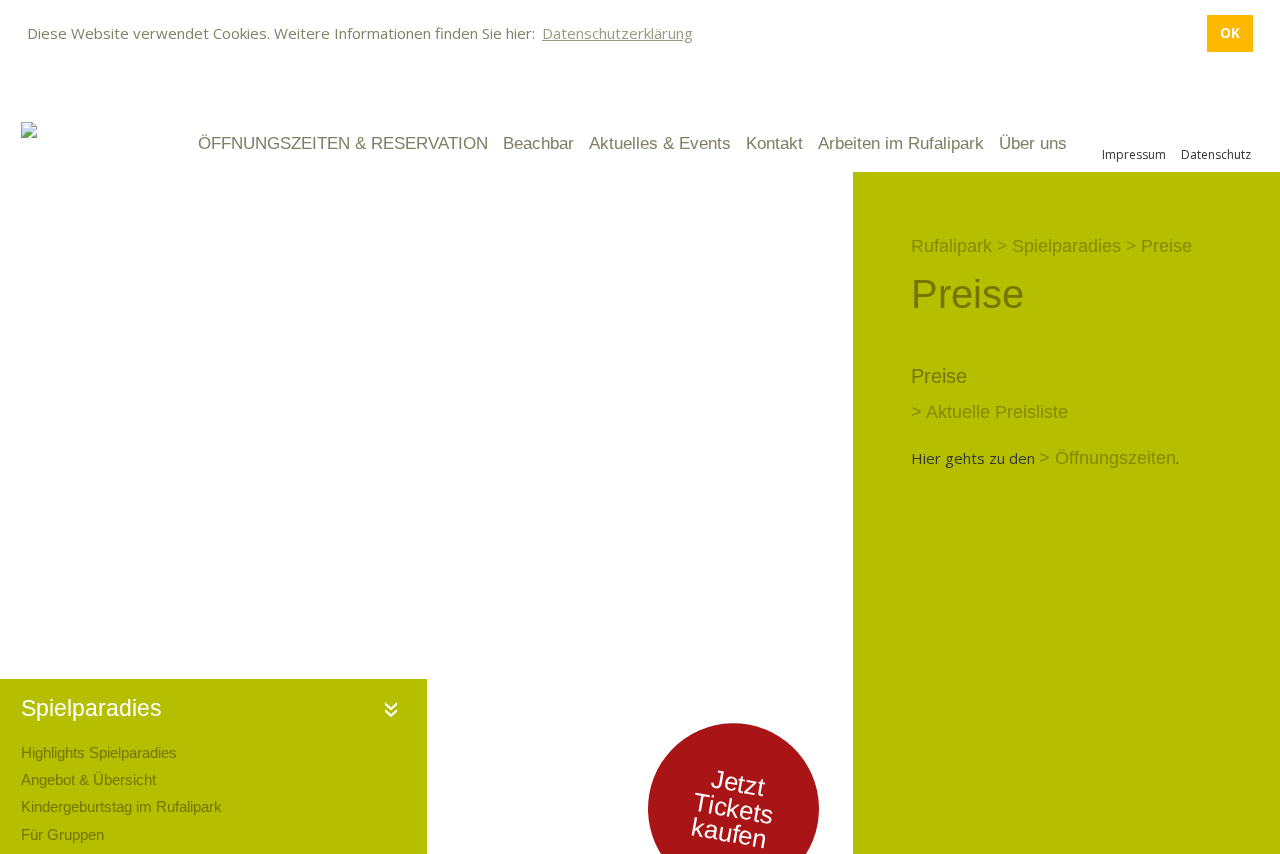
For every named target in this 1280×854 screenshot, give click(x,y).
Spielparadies (91, 708)
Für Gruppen (62, 834)
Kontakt (774, 143)
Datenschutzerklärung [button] (617, 33)
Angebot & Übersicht (88, 779)
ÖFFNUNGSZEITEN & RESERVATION (343, 143)
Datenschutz (1216, 154)
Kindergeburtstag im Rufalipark (121, 806)
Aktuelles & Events (660, 143)
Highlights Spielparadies (99, 752)
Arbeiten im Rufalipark (901, 143)
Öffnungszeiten (1115, 458)
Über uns (1033, 143)
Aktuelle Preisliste (997, 412)
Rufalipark (951, 246)
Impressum (1134, 154)
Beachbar (538, 143)
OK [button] (1230, 33)
